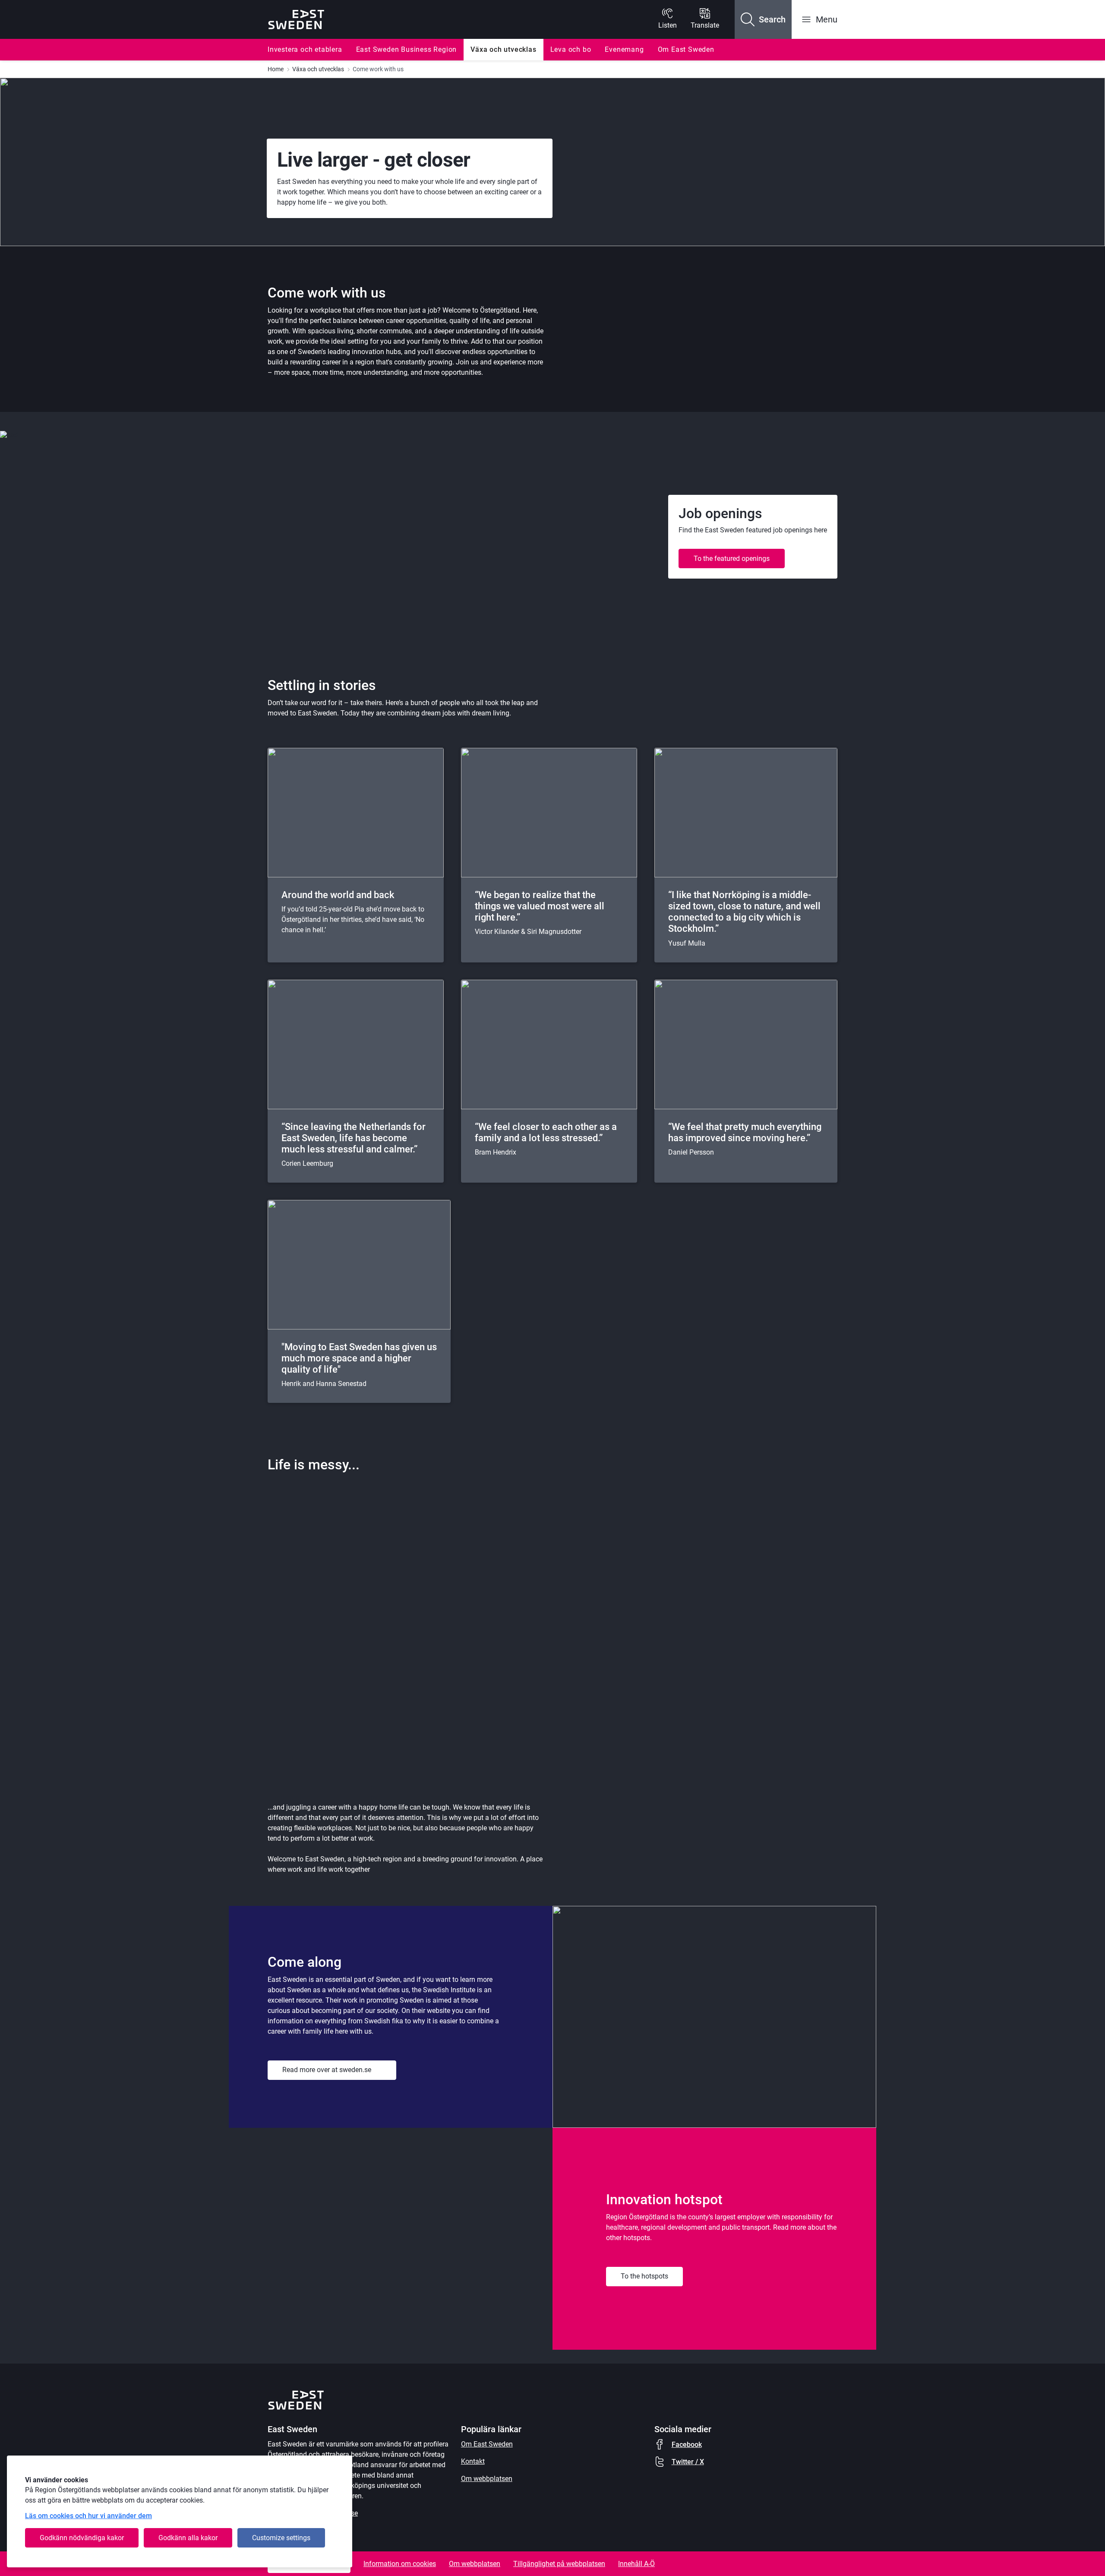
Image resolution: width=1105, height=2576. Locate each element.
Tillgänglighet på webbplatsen (559, 2564)
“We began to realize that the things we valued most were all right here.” (540, 906)
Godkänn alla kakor (188, 2538)
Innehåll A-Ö (636, 2564)
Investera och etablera (305, 49)
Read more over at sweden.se (327, 2070)
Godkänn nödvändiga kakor (82, 2538)
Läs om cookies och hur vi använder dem (88, 2516)
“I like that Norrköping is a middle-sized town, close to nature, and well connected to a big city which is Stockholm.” (744, 912)
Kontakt (473, 2461)
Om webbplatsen (487, 2479)
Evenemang (624, 49)
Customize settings (281, 2538)
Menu (827, 19)
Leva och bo (571, 49)
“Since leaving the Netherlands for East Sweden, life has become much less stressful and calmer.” (354, 1138)
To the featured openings (732, 559)
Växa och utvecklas (503, 49)
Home (276, 69)
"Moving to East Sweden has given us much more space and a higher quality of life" (359, 1358)
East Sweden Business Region (407, 49)
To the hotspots (644, 2276)
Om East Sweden (686, 49)
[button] (763, 19)
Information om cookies (400, 2564)
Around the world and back (338, 895)
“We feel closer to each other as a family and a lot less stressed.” (546, 1132)
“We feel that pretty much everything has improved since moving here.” (745, 1132)
